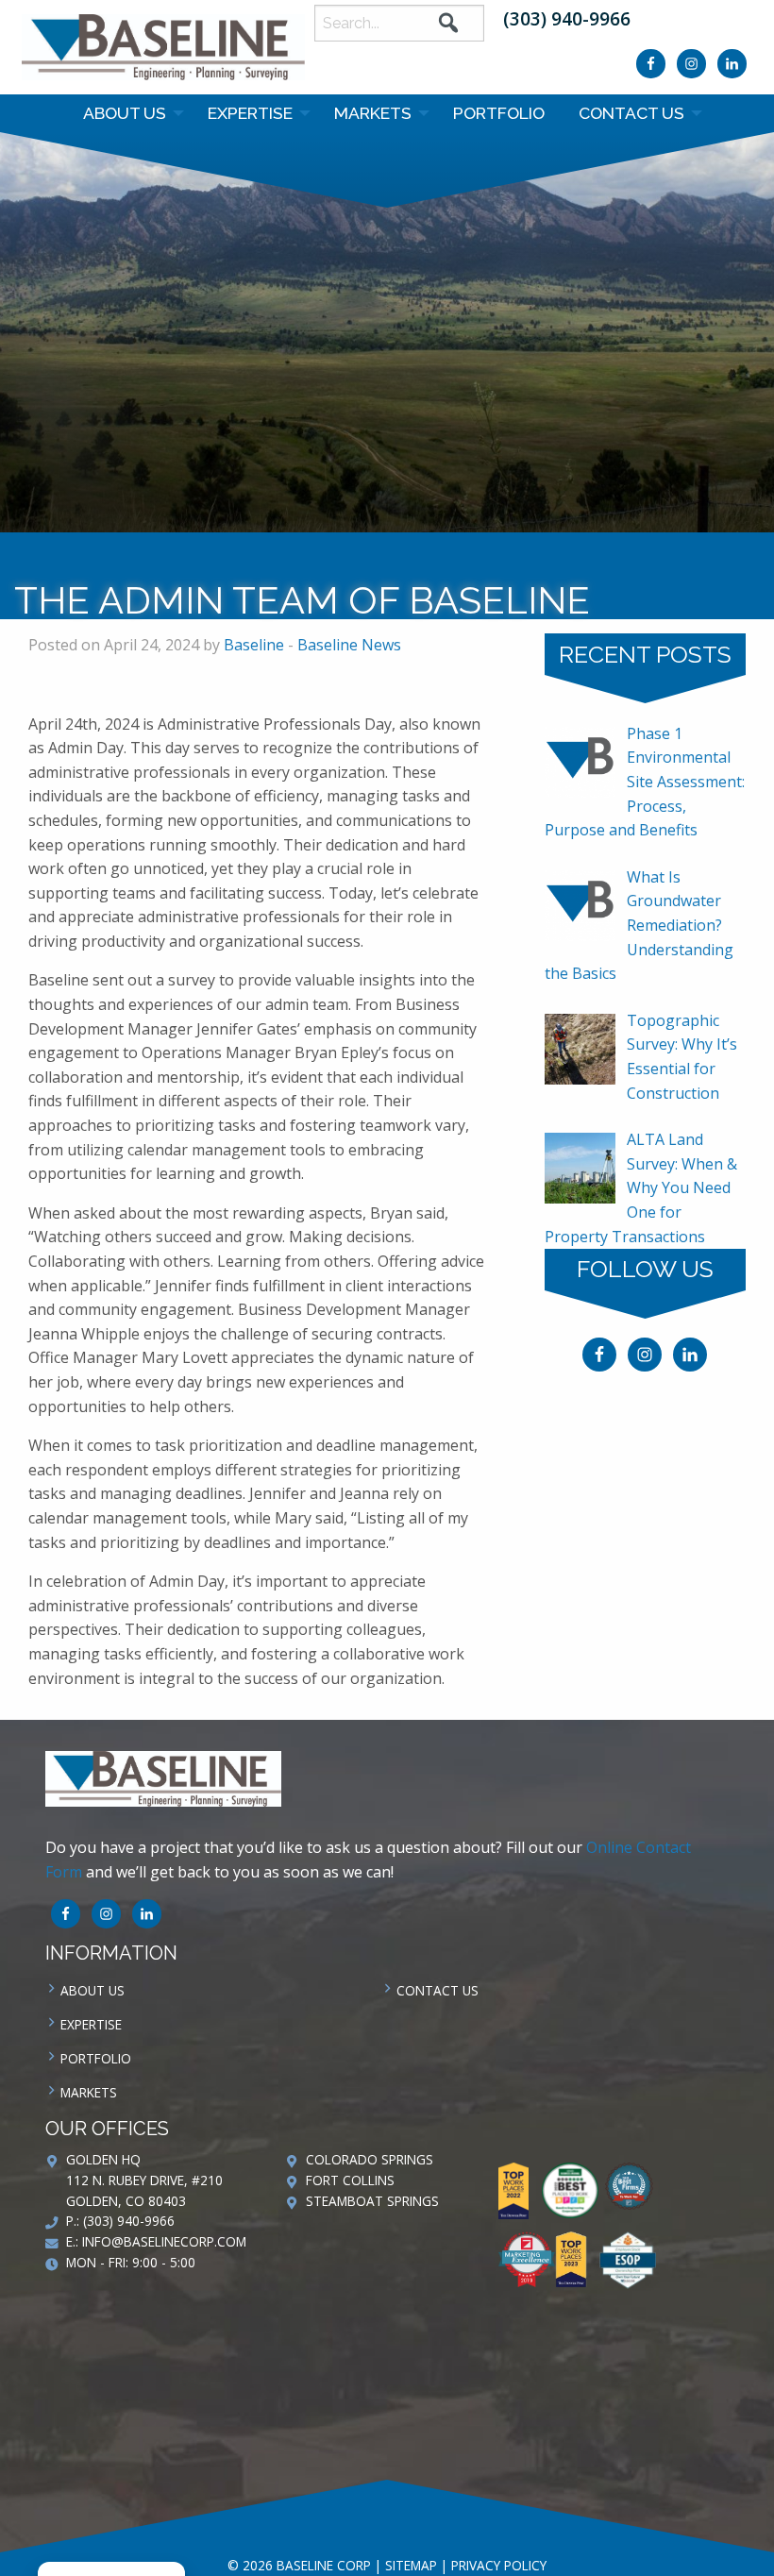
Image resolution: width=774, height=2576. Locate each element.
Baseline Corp (163, 47)
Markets (373, 113)
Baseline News (476, 554)
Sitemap (411, 2565)
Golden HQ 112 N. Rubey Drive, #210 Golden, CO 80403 (144, 2180)
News (394, 554)
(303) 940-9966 (567, 18)
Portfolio (499, 113)
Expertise (250, 113)
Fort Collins (350, 2180)
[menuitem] (128, 113)
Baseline (254, 645)
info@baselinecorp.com (164, 2241)
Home (341, 554)
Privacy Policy (499, 2565)
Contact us (631, 113)
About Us (125, 113)
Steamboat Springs (372, 2201)
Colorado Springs (370, 2159)
